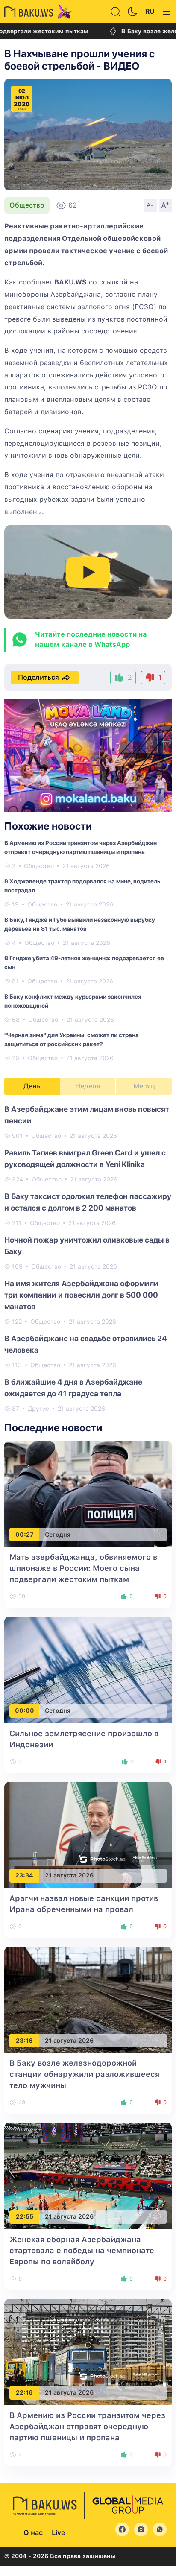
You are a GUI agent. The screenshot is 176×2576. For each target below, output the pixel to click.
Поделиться (38, 677)
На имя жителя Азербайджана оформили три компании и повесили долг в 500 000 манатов (81, 1295)
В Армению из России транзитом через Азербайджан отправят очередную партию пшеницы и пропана (87, 2426)
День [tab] (32, 1086)
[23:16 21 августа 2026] (88, 1999)
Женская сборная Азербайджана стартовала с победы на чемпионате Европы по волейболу (82, 2250)
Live (58, 2533)
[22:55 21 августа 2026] (88, 2175)
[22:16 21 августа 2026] (88, 2351)
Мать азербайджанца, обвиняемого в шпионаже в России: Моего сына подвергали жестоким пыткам (83, 1568)
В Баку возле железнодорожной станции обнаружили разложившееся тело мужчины (84, 2074)
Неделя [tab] (88, 1086)
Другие (38, 1409)
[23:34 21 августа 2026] (88, 1834)
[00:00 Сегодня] (88, 1669)
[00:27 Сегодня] (88, 1493)
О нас (33, 2533)
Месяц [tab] (144, 1086)
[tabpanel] (88, 1258)
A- (150, 205)
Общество (27, 205)
